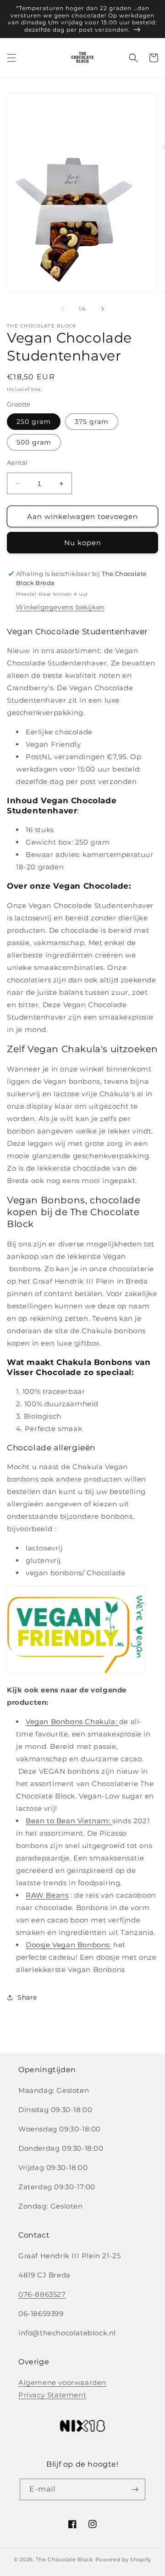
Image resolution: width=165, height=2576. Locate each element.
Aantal (17, 462)
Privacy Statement (52, 2395)
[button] (11, 58)
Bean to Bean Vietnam (67, 1821)
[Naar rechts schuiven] (103, 309)
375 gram (92, 422)
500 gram (34, 442)
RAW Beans (47, 1895)
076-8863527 (42, 2294)
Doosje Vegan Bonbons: (69, 1945)
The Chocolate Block (64, 2559)
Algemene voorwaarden (62, 2382)
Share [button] (27, 1997)
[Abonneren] (135, 2489)
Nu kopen (83, 543)
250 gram (34, 422)
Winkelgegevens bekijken (60, 607)
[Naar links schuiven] (62, 309)
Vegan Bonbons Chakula (71, 1722)
